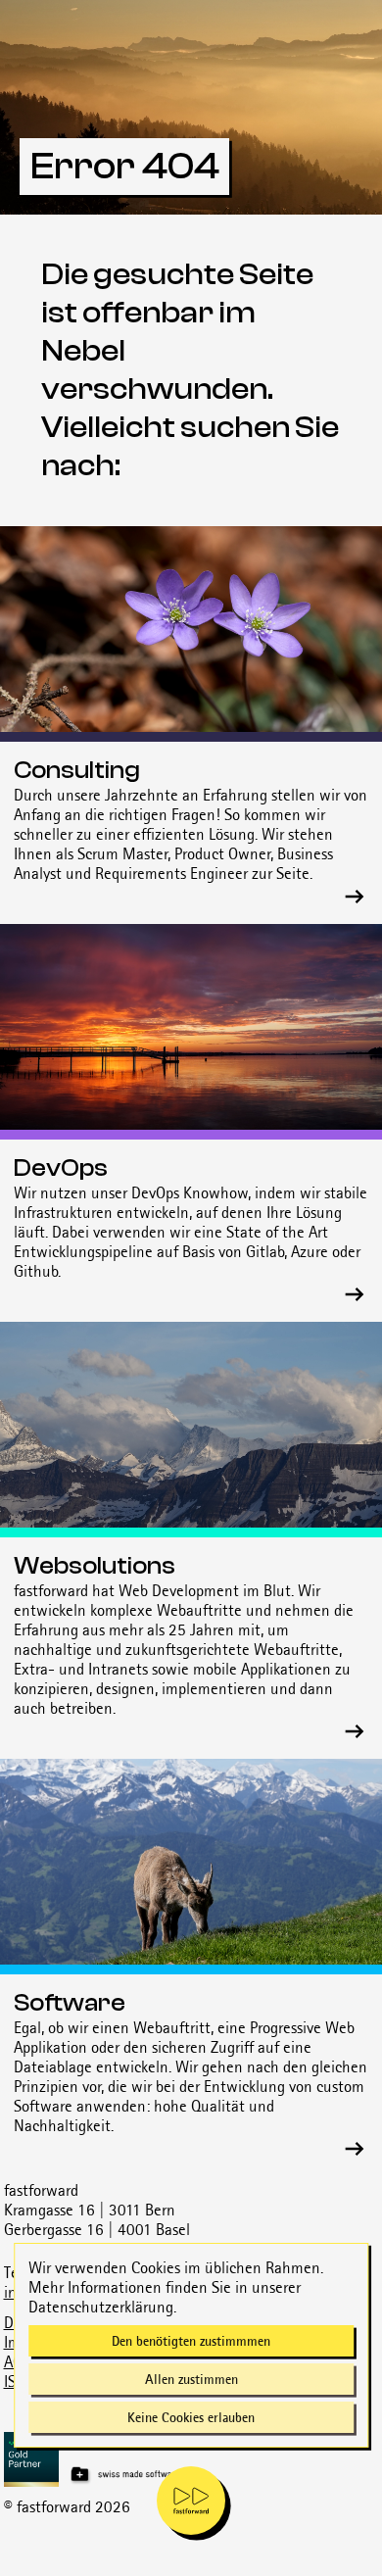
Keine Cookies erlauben (191, 2417)
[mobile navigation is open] (191, 2501)
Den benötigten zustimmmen (191, 2341)
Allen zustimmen (191, 2379)
